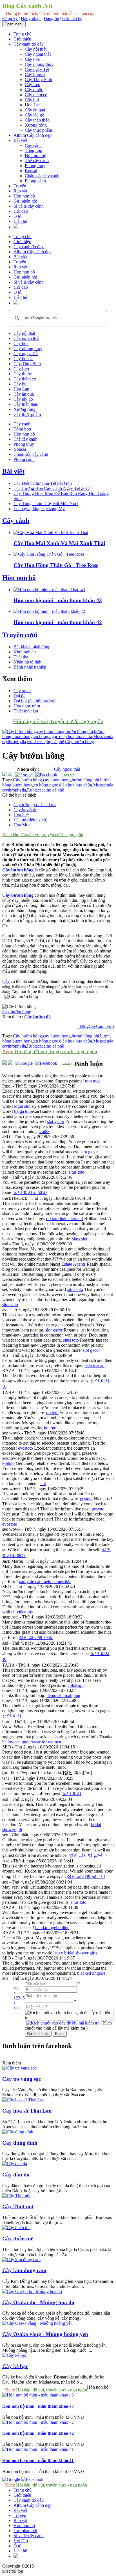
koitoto (50, 1428)
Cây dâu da (16, 2175)
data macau (94, 1365)
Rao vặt (20, 191)
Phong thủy (35, 166)
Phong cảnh (35, 181)
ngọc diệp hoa (62, 785)
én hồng (41, 785)
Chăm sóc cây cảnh (42, 176)
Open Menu (14, 24)
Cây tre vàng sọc (22, 2079)
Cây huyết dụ (25, 810)
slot (43, 1484)
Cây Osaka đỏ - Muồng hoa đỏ (38, 2302)
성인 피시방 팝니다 (86, 1876)
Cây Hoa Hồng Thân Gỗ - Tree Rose (56, 565)
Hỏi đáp (21, 211)
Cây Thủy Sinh (38, 79)
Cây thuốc (34, 90)
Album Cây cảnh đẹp (33, 135)
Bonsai (31, 171)
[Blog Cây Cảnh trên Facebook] (46, 775)
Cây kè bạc (15, 2366)
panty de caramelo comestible (45, 1581)
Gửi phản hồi (25, 201)
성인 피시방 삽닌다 (88, 1855)
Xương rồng (36, 125)
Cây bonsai (35, 74)
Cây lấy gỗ (34, 115)
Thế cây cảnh (37, 161)
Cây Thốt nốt (18, 2206)
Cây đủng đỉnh (20, 2143)
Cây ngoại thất (38, 54)
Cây (6, 981)
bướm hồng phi (85, 780)
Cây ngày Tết (37, 69)
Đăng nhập (31, 18)
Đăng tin (51, 18)
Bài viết (20, 140)
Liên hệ (20, 221)
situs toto (77, 1172)
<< (16, 1988)
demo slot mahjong (63, 1695)
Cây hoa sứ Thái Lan (27, 2111)
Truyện (20, 186)
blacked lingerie (91, 1973)
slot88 (44, 1132)
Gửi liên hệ (72, 18)
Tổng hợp (34, 150)
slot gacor (56, 1121)
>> (16, 2008)
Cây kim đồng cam (24, 2270)
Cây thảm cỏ (36, 95)
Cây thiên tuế (18, 2238)
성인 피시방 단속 (36, 1637)
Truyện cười (20, 635)
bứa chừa (84, 785)
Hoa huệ (21, 815)
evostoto (25, 1448)
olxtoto (52, 1413)
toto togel (93, 1081)
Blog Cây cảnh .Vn (27, 6)
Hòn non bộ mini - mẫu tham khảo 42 (58, 622)
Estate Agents (73, 1264)
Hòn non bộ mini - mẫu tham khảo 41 (38, 2460)
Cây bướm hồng (27, 780)
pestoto (86, 1499)
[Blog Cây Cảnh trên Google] (23, 775)
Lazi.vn (68, 775)
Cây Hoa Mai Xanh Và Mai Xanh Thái (59, 543)
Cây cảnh (33, 145)
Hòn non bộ (35, 155)
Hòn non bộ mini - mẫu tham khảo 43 (58, 600)
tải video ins (22, 1612)
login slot (22, 1106)
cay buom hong (57, 780)
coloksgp (76, 1685)
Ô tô (17, 216)
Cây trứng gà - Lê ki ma (35, 805)
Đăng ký (10, 18)
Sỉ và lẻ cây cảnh (29, 206)
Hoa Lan (33, 105)
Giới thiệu (22, 39)
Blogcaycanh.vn (49, 2566)
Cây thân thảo (37, 120)
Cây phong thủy (39, 64)
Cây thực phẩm (38, 130)
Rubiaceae (36, 790)
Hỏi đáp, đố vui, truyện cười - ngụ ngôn (58, 721)
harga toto (23, 1111)
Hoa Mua (22, 825)
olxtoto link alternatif (65, 1219)
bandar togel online (52, 1928)
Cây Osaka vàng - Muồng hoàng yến (45, 2334)
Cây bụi (32, 100)
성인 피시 (12, 1716)
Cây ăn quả (35, 110)
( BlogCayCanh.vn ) (96, 1026)
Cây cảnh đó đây (29, 44)
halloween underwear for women (32, 1742)
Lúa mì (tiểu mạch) (30, 820)
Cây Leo (33, 85)
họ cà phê (55, 790)
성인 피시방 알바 (30, 1193)
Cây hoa (32, 59)
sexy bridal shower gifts (76, 1953)
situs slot (80, 1239)
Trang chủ (23, 34)
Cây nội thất (36, 49)
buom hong (23, 785)
